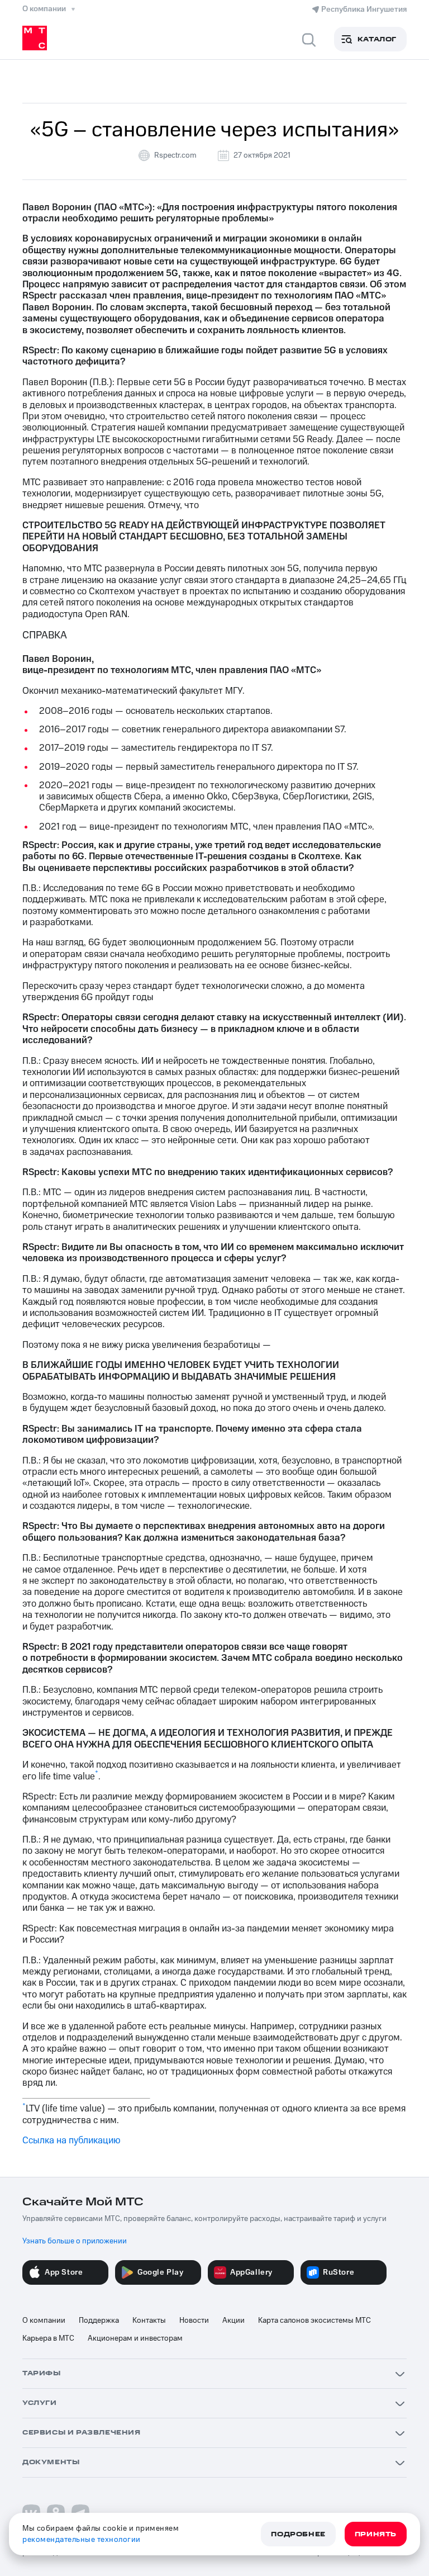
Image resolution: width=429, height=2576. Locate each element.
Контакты (149, 2321)
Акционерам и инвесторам (135, 2338)
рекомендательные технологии (82, 2540)
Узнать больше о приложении (75, 2241)
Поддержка (99, 2321)
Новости (194, 2321)
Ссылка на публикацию (71, 2141)
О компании (44, 2321)
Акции (233, 2321)
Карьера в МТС (48, 2338)
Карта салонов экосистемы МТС (314, 2321)
